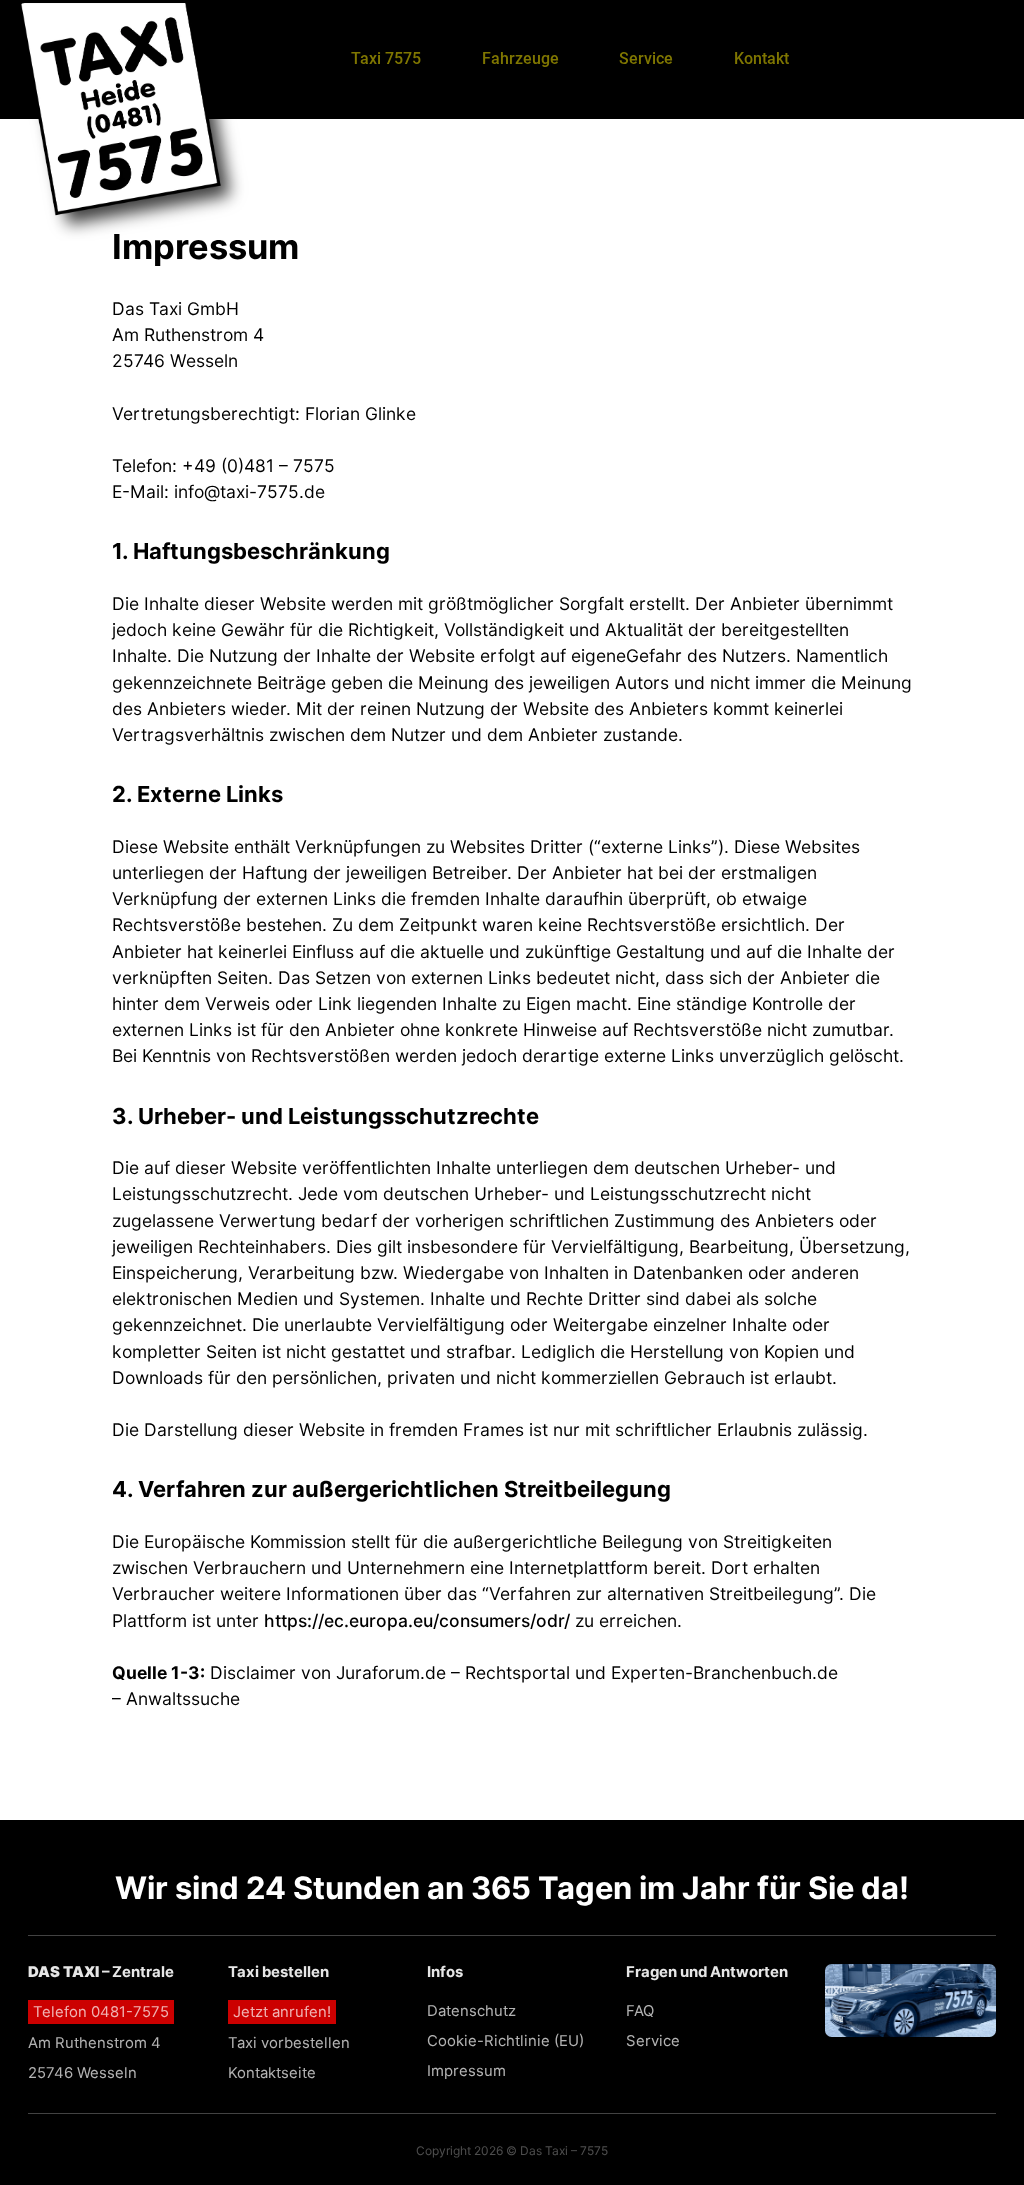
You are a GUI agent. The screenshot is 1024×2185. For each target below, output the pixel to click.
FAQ (640, 2011)
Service (646, 58)
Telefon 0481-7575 (101, 2012)
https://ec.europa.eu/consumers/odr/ (417, 1620)
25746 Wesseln (82, 2073)
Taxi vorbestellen (289, 2043)
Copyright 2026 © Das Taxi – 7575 (512, 2150)
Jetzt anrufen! (282, 2012)
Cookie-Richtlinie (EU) (505, 2041)
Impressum (466, 2071)
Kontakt (761, 58)
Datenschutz (471, 2011)
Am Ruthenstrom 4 (94, 2043)
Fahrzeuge (520, 58)
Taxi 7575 (386, 58)
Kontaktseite (272, 2073)
